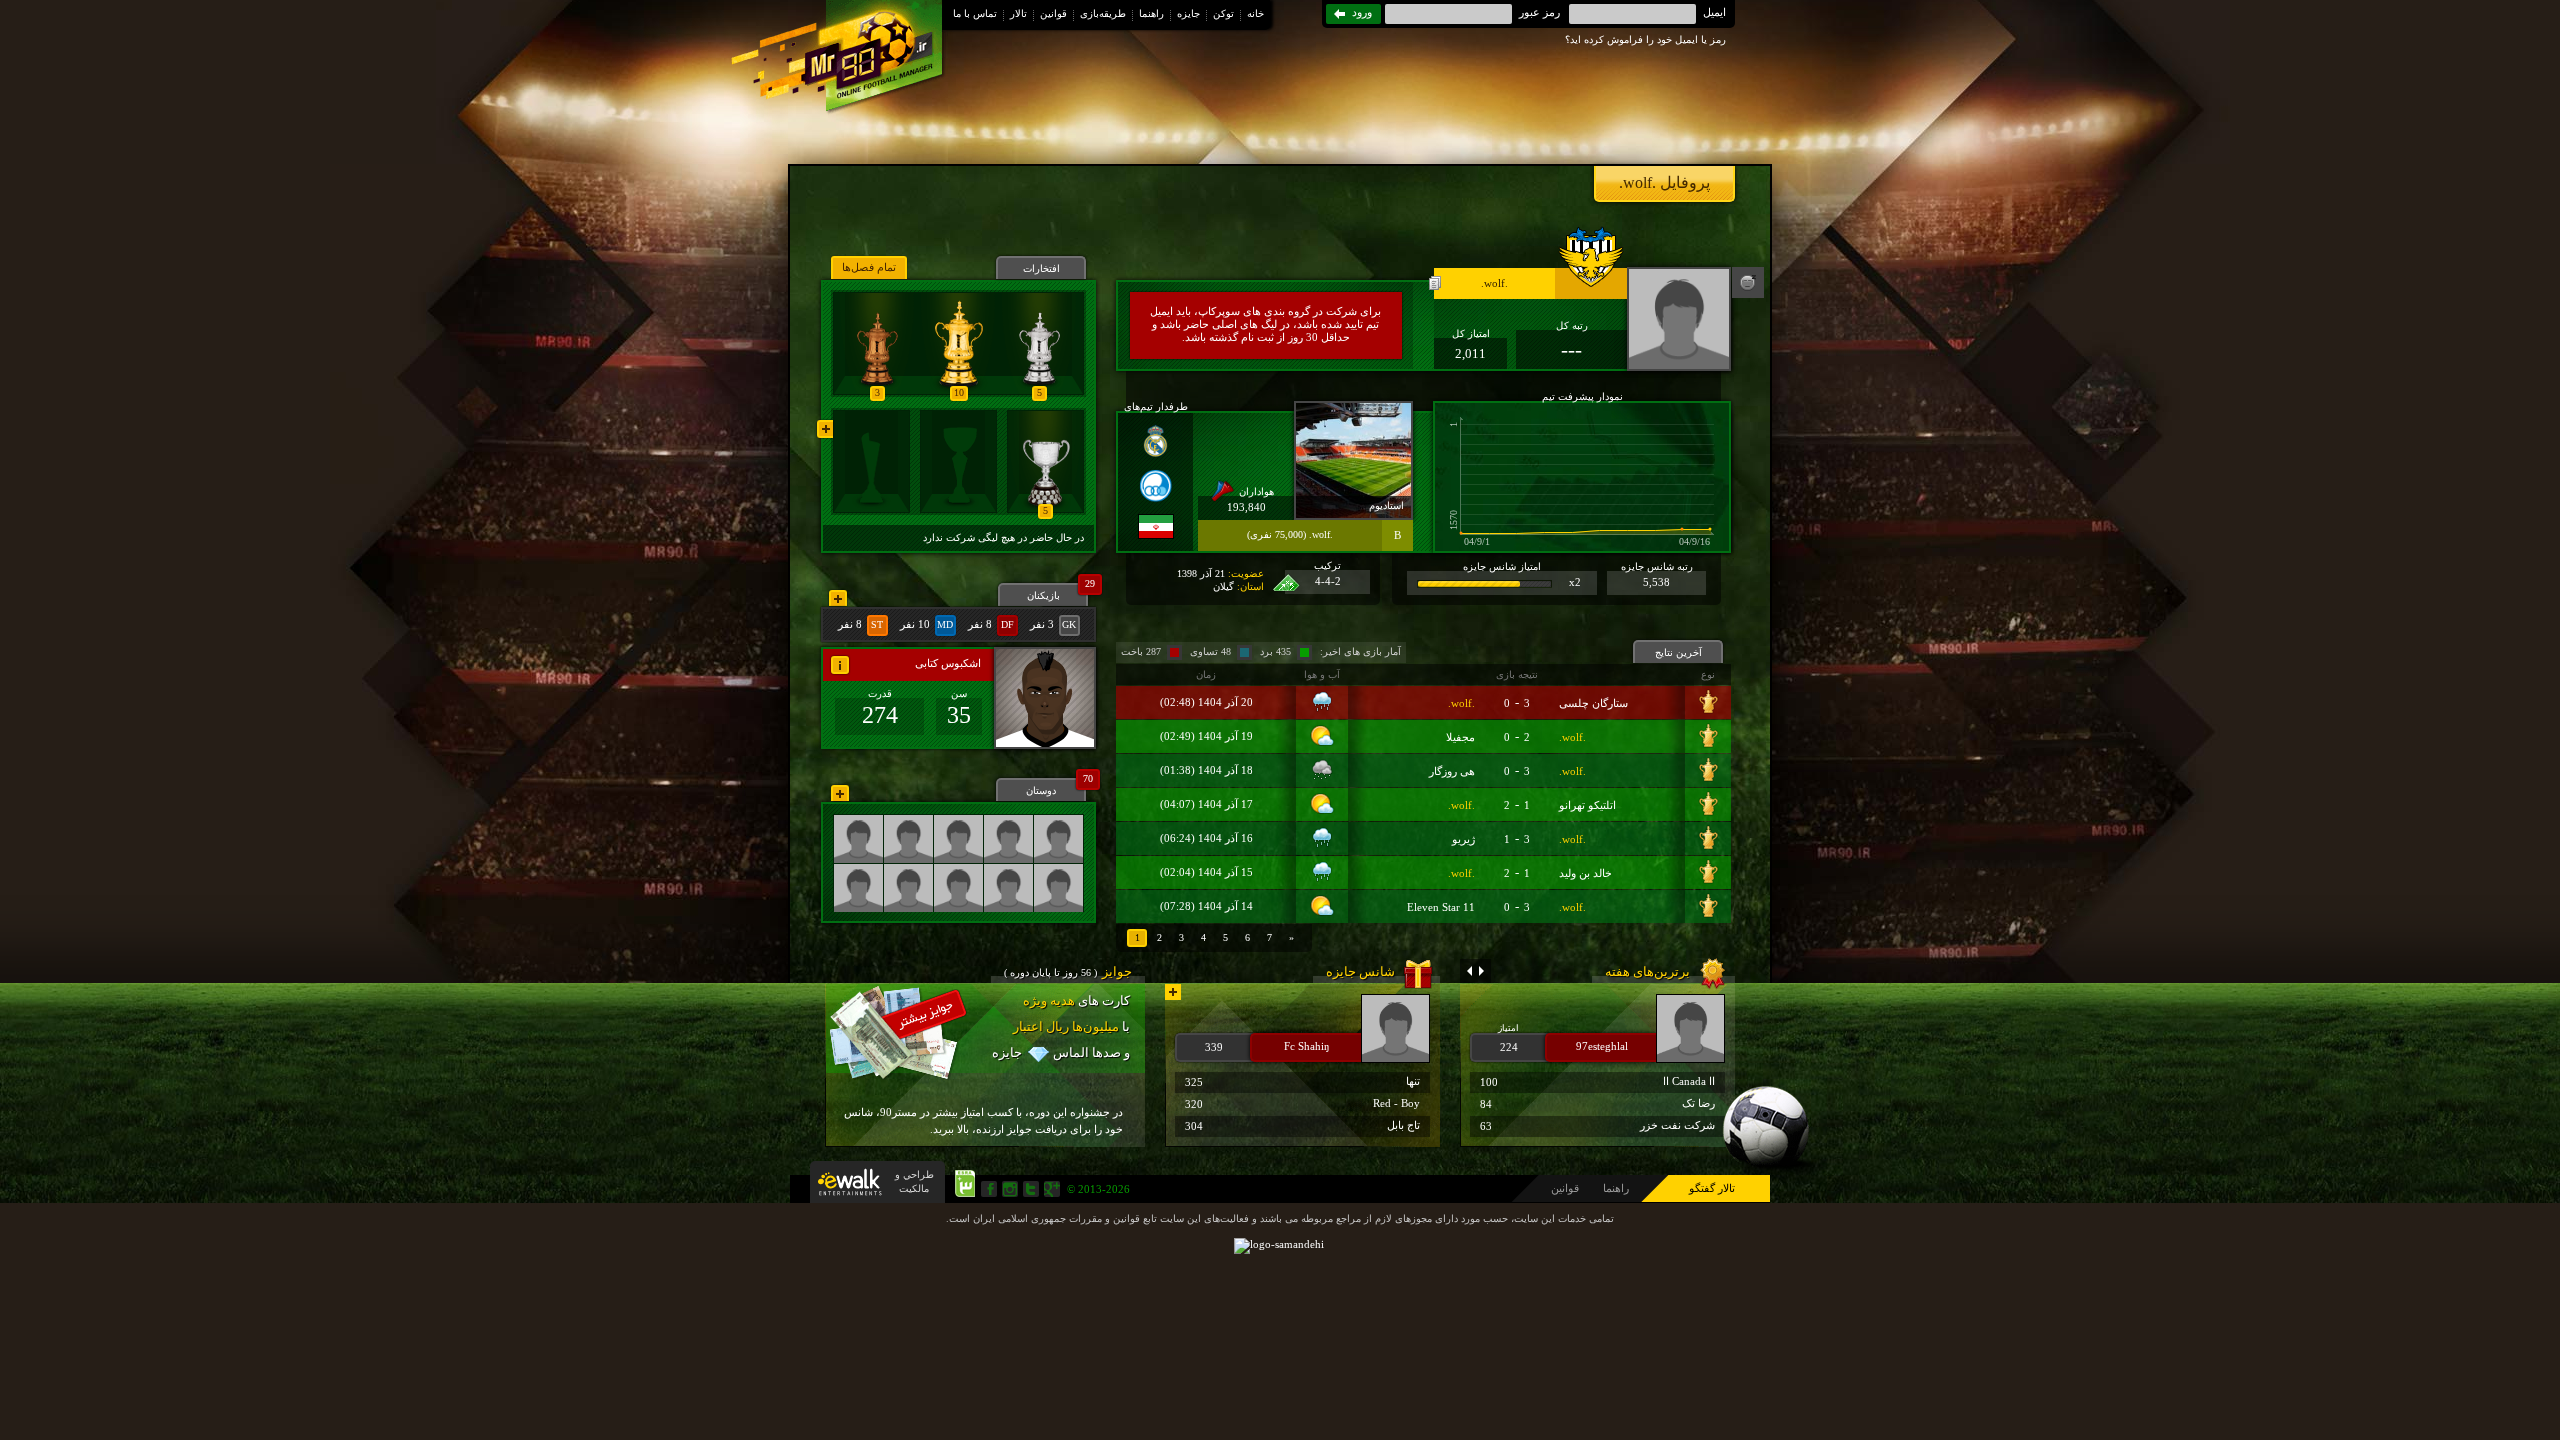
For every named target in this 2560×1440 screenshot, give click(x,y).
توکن (1223, 13)
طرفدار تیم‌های (1156, 406)
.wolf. (1461, 703)
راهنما (1151, 13)
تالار (1018, 13)
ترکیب (1327, 565)
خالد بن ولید (1585, 873)
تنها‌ (1302, 1081)
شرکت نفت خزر (1597, 1125)
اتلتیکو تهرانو (1587, 805)
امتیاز (1508, 1028)
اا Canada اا (1597, 1081)
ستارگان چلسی (1593, 703)
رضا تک (1597, 1103)
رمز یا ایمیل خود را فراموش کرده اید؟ (1645, 39)
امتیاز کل (1471, 333)
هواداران (1256, 491)
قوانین (1053, 13)
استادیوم (1386, 505)
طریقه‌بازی (1103, 13)
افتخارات (1041, 268)
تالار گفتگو (1712, 1188)
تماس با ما (975, 13)
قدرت (880, 693)
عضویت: (1246, 573)
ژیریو (1463, 839)
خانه (1255, 13)
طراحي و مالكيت (914, 1181)
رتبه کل (1572, 325)
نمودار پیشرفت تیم (1582, 396)
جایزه (1188, 13)
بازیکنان (1057, 592)
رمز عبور (1539, 12)
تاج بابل (1302, 1125)
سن (959, 693)
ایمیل (1714, 12)
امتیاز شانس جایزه (1502, 566)
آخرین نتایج (1678, 652)
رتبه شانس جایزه (1657, 566)
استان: (1250, 586)
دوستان (1056, 787)
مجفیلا (1460, 737)
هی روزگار (1452, 771)
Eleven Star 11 (1441, 907)
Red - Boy (1302, 1103)
